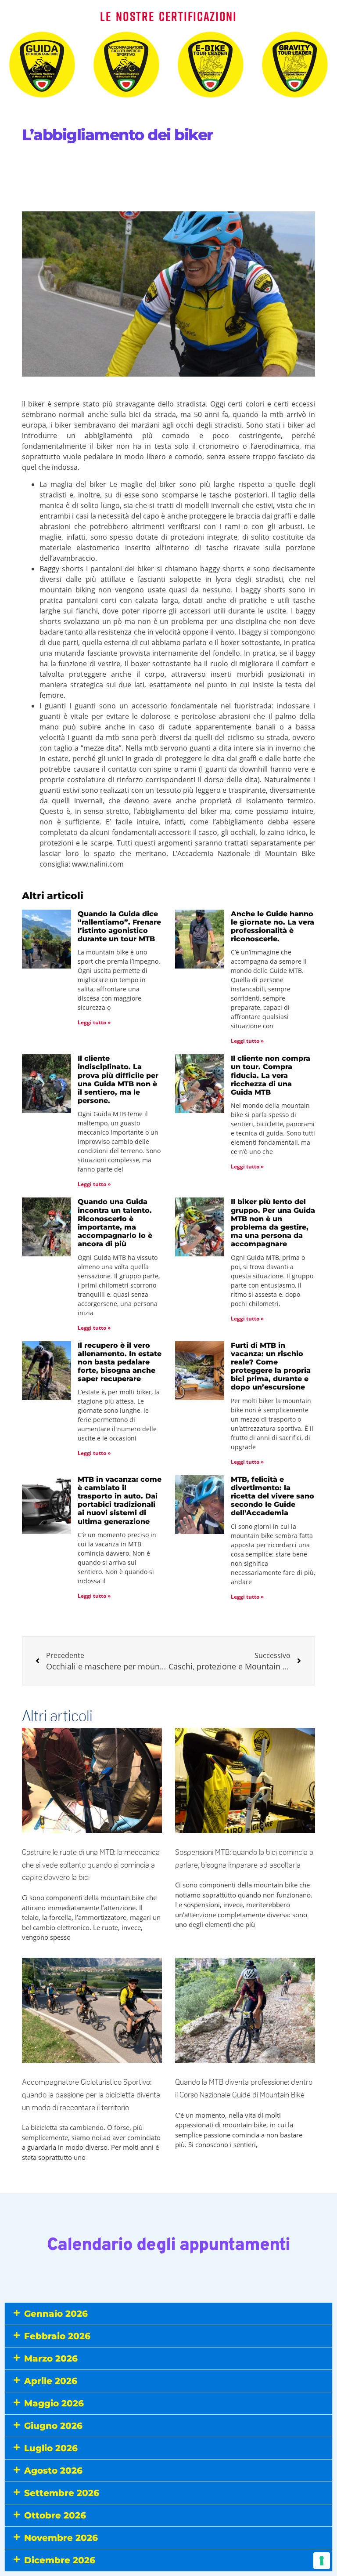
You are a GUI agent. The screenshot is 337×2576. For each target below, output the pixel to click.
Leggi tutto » (94, 1022)
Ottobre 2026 (55, 2515)
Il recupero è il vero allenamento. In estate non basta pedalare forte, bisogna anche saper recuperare (120, 1362)
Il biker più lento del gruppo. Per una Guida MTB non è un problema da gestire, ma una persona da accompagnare (273, 1223)
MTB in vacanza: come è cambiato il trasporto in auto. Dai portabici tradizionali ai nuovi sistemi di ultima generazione (120, 1500)
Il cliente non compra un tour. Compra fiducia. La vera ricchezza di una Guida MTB (271, 1075)
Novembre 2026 (61, 2538)
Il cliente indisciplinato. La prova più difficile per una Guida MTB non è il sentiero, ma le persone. (118, 1079)
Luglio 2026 (51, 2448)
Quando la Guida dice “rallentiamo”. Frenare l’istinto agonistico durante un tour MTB (119, 927)
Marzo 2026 (51, 2358)
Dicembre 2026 (60, 2560)
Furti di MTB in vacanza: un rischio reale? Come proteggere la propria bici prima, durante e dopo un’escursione (271, 1366)
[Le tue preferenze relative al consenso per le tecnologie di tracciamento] (322, 2561)
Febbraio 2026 (57, 2336)
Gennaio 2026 (56, 2314)
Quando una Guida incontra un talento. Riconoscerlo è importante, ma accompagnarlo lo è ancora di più (115, 1223)
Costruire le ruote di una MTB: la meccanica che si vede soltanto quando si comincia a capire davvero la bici (91, 1865)
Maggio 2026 (54, 2403)
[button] (168, 2314)
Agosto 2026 (53, 2471)
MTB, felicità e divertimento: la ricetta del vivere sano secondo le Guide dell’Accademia (272, 1496)
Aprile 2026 (51, 2381)
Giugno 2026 (53, 2426)
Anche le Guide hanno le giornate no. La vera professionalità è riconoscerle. (272, 927)
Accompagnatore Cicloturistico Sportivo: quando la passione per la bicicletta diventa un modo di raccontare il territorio (91, 2095)
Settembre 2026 (62, 2493)
